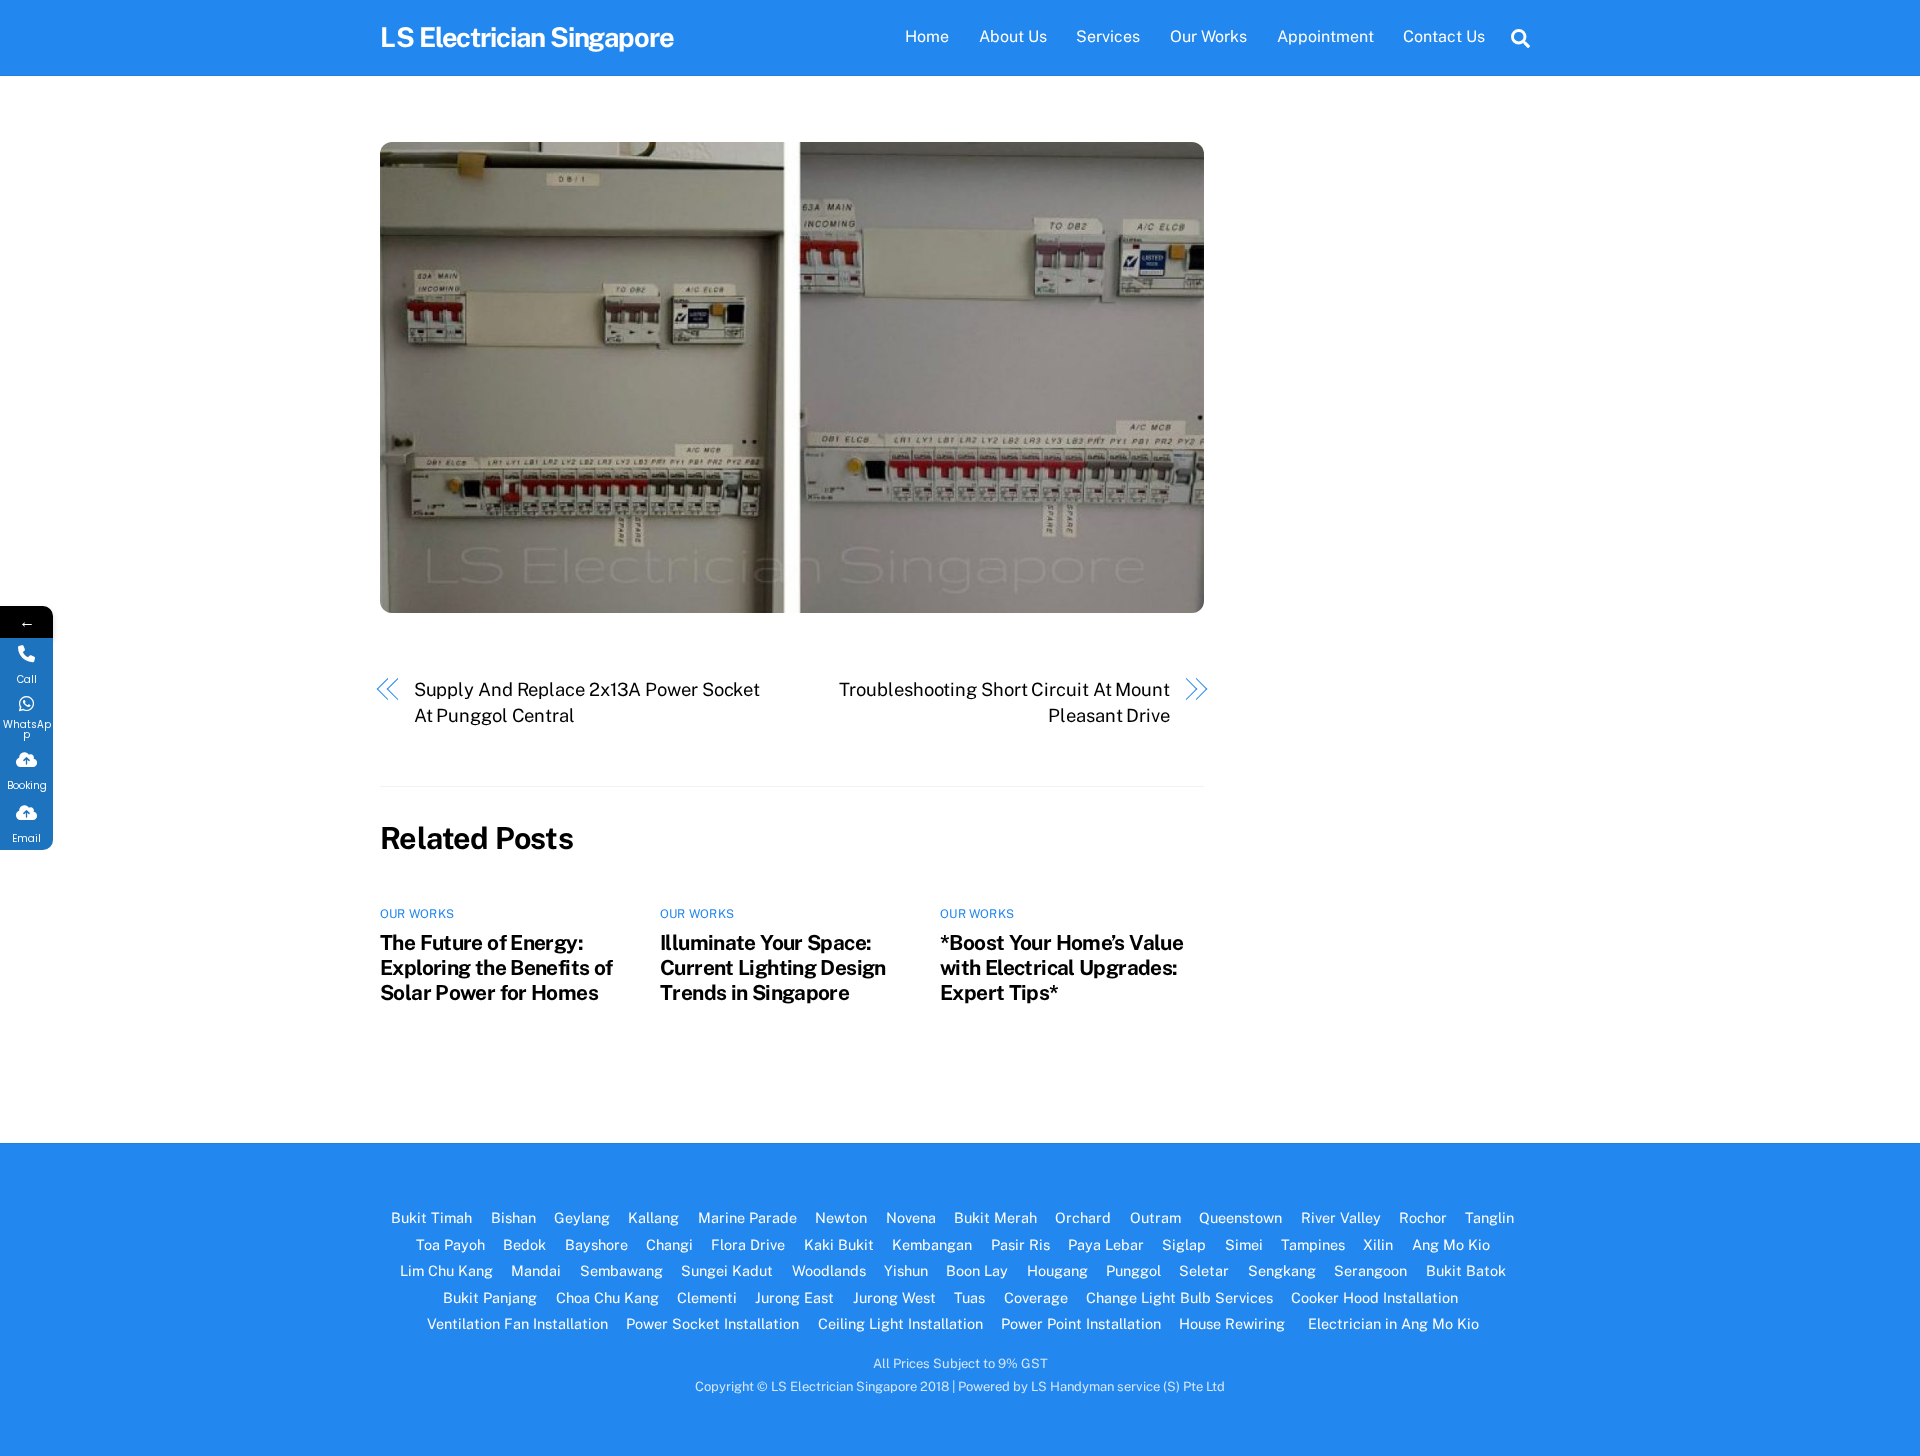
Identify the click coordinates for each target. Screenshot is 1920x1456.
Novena (911, 1217)
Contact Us (1444, 36)
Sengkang (1282, 1270)
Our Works (1208, 36)
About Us (1013, 36)
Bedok (524, 1244)
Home (927, 36)
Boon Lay (977, 1270)
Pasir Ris (1020, 1244)
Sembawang (621, 1270)
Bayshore (596, 1244)
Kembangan (932, 1244)
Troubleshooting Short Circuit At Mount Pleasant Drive (1004, 702)
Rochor (1423, 1217)
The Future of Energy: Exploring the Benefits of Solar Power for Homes (496, 967)
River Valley (1341, 1217)
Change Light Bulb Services (1179, 1297)
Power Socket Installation (712, 1323)
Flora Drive (748, 1244)
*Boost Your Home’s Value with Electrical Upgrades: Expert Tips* (1061, 967)
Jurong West (894, 1297)
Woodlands (829, 1270)
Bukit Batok (1466, 1270)
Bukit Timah (431, 1217)
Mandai (536, 1270)
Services (1108, 36)
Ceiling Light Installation (900, 1323)
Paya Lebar (1106, 1244)
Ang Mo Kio (1451, 1244)
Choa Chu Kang (607, 1297)
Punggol (1133, 1270)
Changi (669, 1244)
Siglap (1184, 1244)
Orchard (1083, 1217)
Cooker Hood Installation (1376, 1297)
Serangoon (1370, 1270)
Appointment (1325, 36)
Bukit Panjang (490, 1297)
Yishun (906, 1270)
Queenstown (1240, 1217)
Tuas (969, 1297)
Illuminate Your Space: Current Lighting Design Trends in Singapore (773, 967)
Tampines (1313, 1244)
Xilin (1378, 1244)
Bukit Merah (995, 1217)
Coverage (1036, 1297)
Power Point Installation (1081, 1323)
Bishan (513, 1217)
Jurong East (794, 1297)
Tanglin (1489, 1217)
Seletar (1204, 1270)
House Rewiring (1234, 1323)
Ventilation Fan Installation (517, 1323)
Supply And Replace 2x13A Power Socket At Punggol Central (587, 702)
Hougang (1057, 1270)
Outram (1155, 1217)
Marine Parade (747, 1217)
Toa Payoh (450, 1244)
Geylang (582, 1217)
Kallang (653, 1217)
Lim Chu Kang (446, 1270)
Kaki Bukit (839, 1244)
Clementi (707, 1297)
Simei (1244, 1244)
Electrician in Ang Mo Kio (1393, 1323)
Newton (841, 1217)
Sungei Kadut (727, 1270)
